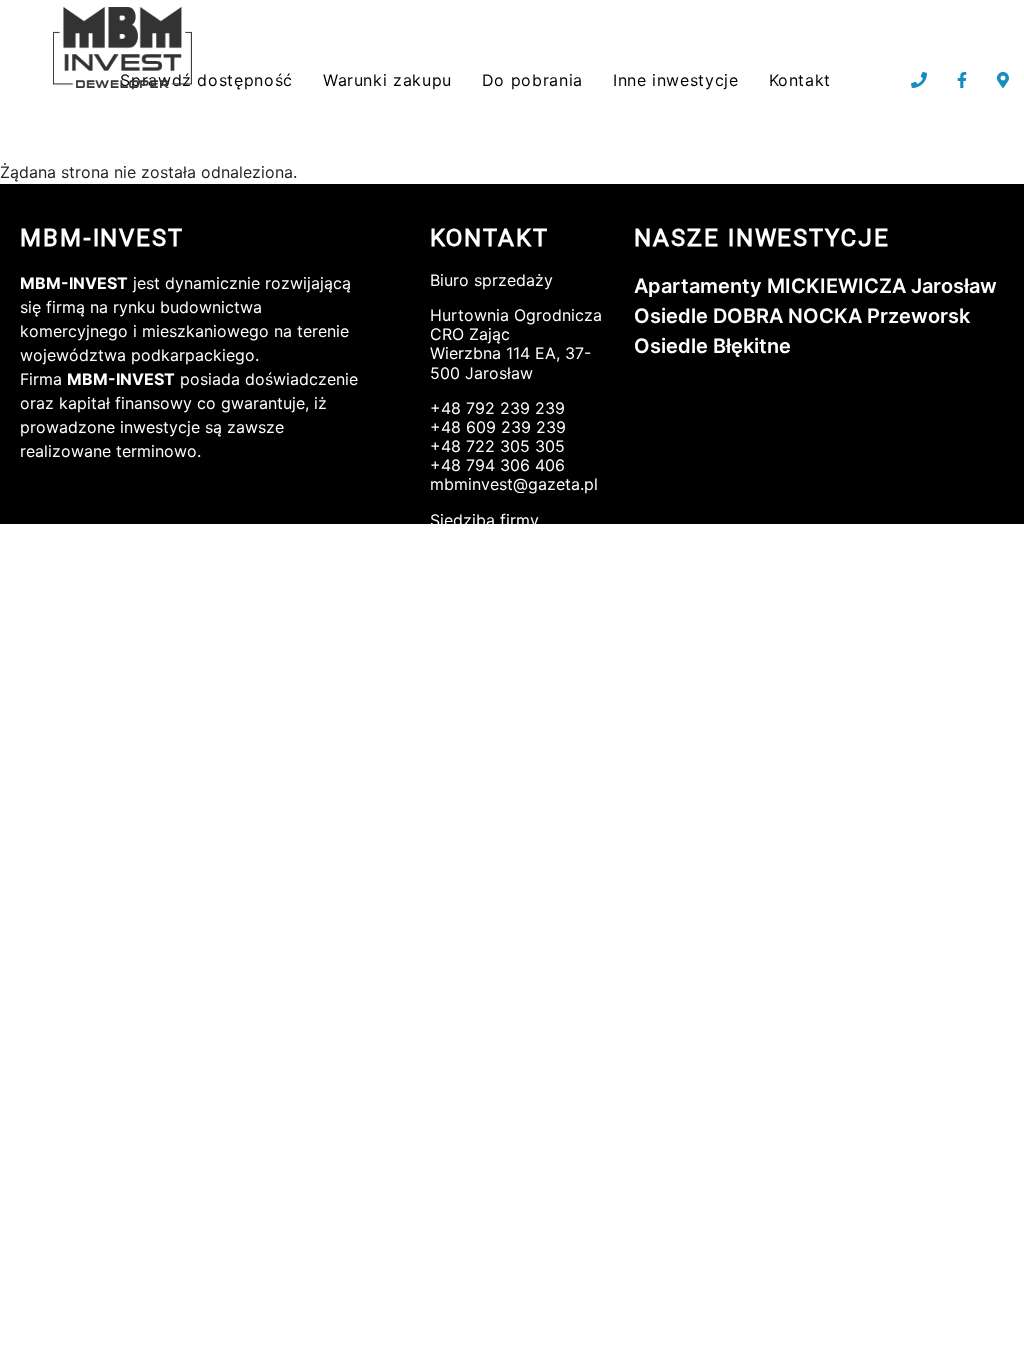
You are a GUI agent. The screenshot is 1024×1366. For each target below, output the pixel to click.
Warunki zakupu (387, 80)
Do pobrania (532, 80)
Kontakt (800, 80)
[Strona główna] (126, 48)
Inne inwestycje (676, 80)
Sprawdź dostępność (206, 80)
